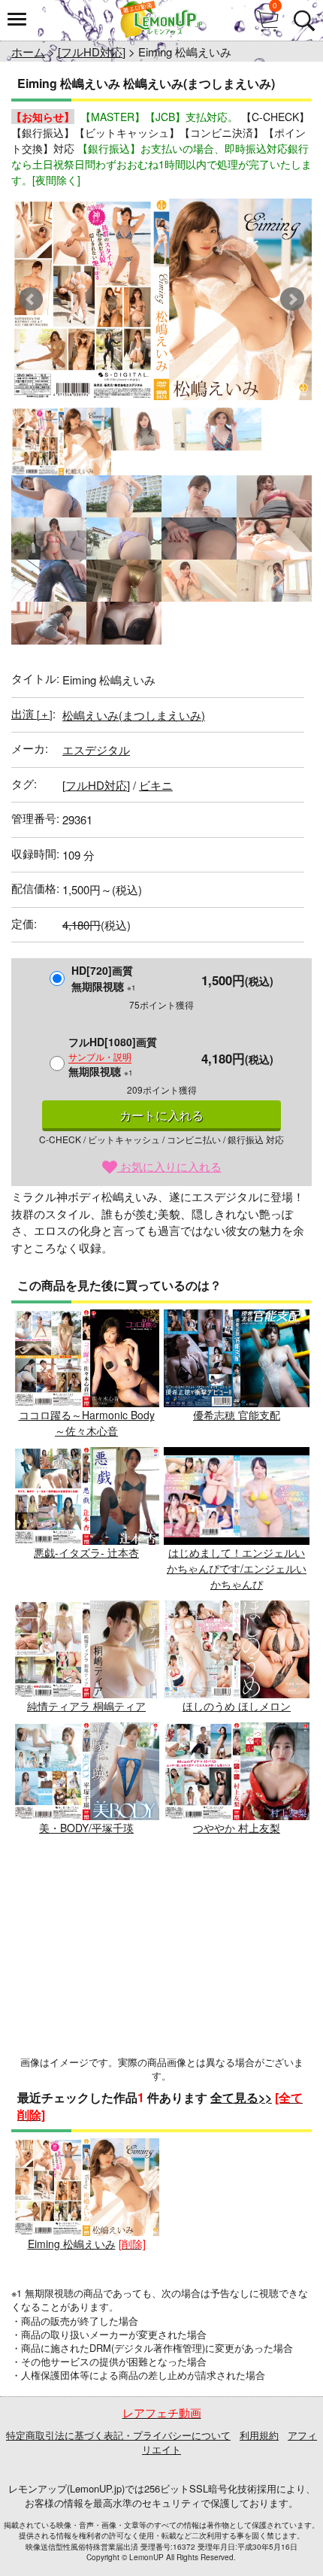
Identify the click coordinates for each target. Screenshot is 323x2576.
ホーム (28, 52)
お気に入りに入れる (169, 1166)
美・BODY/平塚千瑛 (86, 1828)
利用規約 (259, 2435)
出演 (32, 713)
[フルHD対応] (92, 52)
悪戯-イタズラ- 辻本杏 (86, 1552)
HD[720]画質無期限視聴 (104, 978)
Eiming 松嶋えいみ (72, 2244)
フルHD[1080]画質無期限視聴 (113, 1056)
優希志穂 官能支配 (237, 1415)
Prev (31, 299)
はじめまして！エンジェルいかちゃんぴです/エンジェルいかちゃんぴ (237, 1568)
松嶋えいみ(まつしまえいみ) (134, 715)
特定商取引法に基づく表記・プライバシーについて (118, 2435)
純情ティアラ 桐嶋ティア (86, 1706)
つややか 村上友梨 (237, 1828)
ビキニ (156, 785)
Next (292, 299)
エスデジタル (96, 749)
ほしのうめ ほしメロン (237, 1706)
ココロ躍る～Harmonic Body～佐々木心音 (87, 1423)
